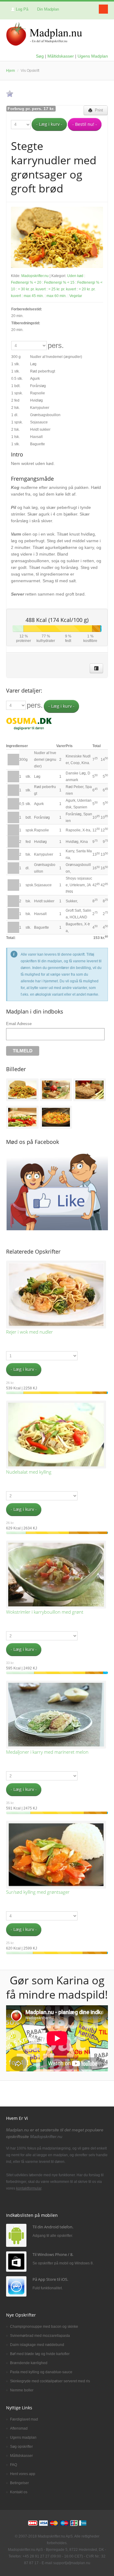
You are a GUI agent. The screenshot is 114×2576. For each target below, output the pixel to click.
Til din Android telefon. (53, 2227)
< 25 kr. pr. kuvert (62, 289)
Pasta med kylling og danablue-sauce (41, 2372)
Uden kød (75, 276)
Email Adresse (19, 1024)
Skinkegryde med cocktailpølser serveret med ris (50, 2381)
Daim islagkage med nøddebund (37, 2345)
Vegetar (76, 296)
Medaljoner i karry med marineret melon (47, 1752)
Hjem (10, 71)
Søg (40, 56)
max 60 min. (57, 296)
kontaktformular (29, 2188)
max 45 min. (34, 296)
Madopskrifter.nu (35, 276)
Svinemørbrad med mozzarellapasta (40, 2336)
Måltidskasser (61, 56)
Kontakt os (19, 2492)
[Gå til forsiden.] (44, 35)
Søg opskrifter (21, 2447)
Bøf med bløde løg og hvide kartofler (40, 2354)
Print (98, 110)
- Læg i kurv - (49, 124)
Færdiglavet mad (24, 2419)
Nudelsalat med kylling (29, 1472)
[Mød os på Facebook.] (96, 668)
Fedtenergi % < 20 (26, 282)
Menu (103, 9)
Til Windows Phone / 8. (53, 2254)
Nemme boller (22, 2390)
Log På (22, 9)
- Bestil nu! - (85, 124)
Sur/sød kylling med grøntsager (38, 1892)
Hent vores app (23, 2474)
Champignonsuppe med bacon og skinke (44, 2327)
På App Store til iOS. (50, 2279)
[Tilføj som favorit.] (10, 94)
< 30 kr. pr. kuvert (32, 289)
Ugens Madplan (93, 56)
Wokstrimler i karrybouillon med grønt (45, 1612)
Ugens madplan (23, 2437)
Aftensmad (19, 2428)
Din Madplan (48, 9)
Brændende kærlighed (29, 2363)
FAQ (14, 2465)
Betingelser (19, 2483)
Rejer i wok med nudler (29, 1332)
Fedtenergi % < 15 (59, 282)
